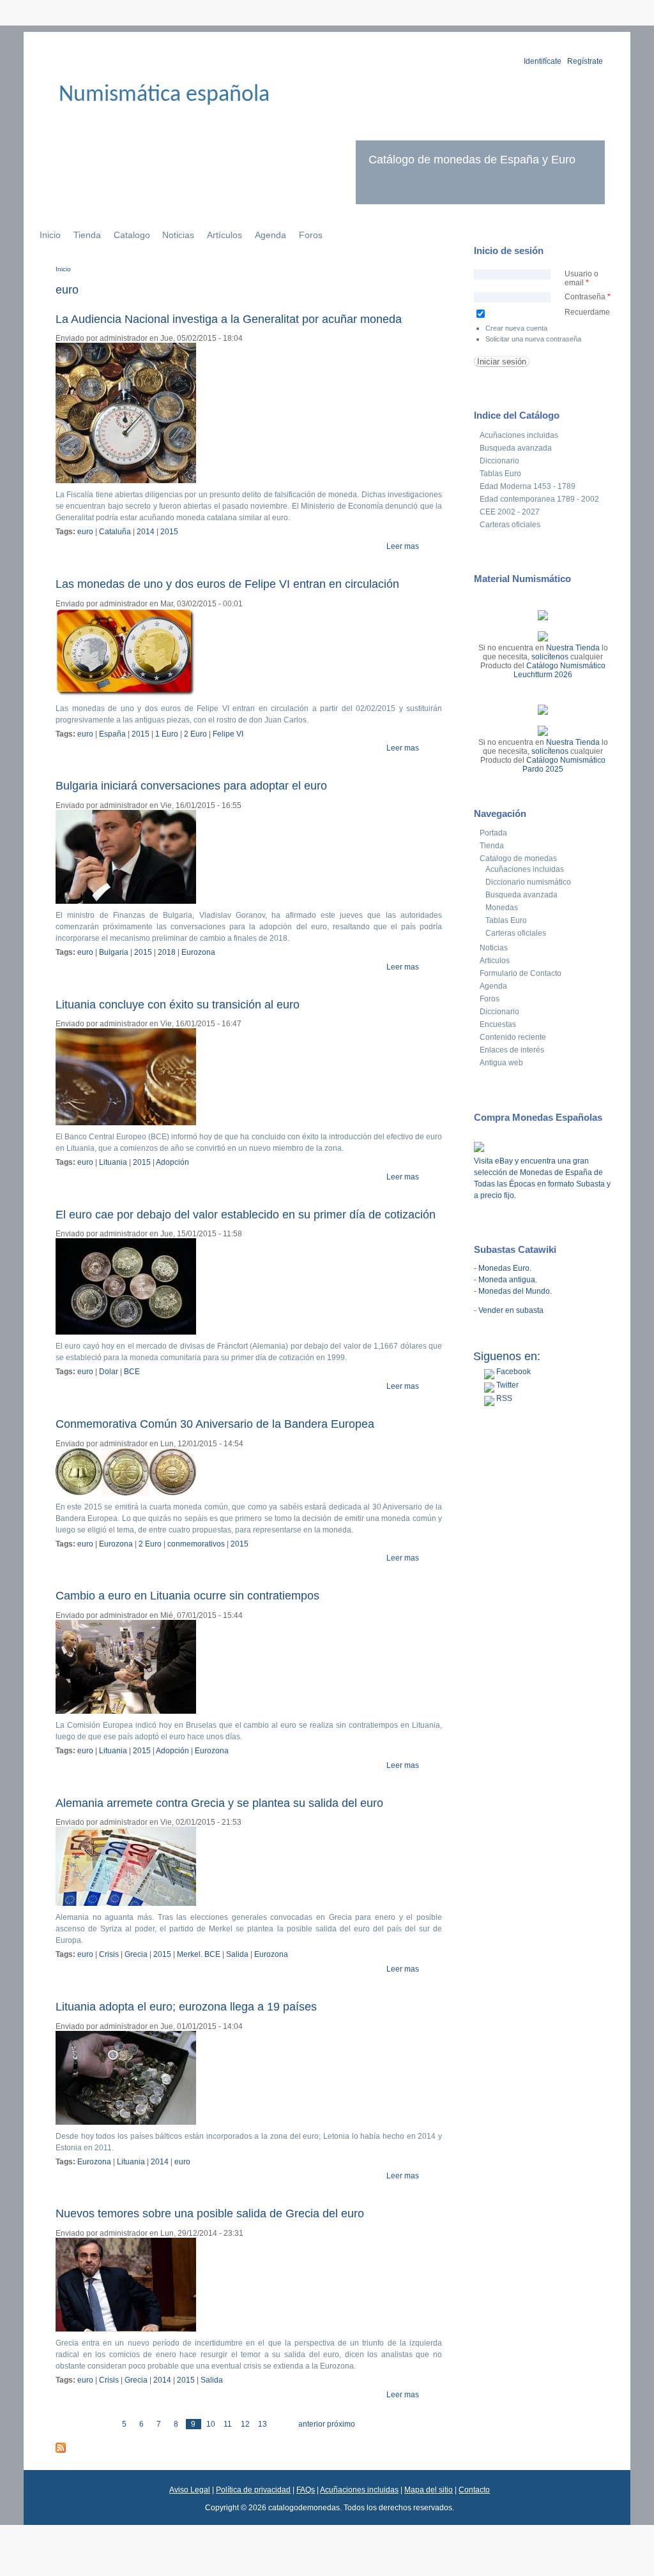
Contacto (474, 2490)
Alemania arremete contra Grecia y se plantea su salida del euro (219, 1803)
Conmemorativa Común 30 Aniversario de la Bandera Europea (215, 1424)
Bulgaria (114, 952)
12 (245, 2424)
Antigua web (501, 1063)
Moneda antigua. (508, 1280)
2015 (169, 532)
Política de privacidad (253, 2490)
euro (85, 532)
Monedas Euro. (505, 1268)
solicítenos (550, 657)
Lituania (113, 1162)
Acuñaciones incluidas (519, 435)
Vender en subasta (511, 1310)
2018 (167, 952)
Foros (311, 235)
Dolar (109, 1372)
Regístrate (585, 61)
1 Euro (167, 734)
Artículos (224, 235)
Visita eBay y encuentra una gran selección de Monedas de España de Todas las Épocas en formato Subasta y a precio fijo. (542, 1178)
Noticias (178, 235)
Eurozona (198, 952)
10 (211, 2424)
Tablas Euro (500, 474)
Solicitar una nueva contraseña (533, 339)
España (112, 734)
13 (262, 2424)
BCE (132, 1372)
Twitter (506, 1385)
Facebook (513, 1372)
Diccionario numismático (528, 882)
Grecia (136, 1954)
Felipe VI (228, 734)
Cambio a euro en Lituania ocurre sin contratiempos (187, 1596)
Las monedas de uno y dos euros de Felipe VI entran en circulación (227, 584)
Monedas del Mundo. (515, 1291)
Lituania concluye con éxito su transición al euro (178, 1005)
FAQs (306, 2490)
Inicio (50, 235)
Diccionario (499, 461)
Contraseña (588, 297)
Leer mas (403, 546)
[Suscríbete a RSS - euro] (61, 2450)
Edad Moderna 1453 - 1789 (528, 486)
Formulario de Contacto (521, 973)
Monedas (502, 908)
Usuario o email (582, 278)
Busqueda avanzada (516, 448)
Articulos (495, 961)
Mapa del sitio (429, 2490)
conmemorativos (196, 1544)
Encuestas (498, 1024)
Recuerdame (587, 312)
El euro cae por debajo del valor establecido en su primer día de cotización (246, 1215)
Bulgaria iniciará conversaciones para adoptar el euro (191, 786)
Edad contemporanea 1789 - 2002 (539, 499)
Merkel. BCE (199, 1954)
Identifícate (543, 61)
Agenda (270, 235)
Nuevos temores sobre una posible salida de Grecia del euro (210, 2213)
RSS (503, 1398)
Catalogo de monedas (518, 858)
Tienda (87, 235)
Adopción (172, 1162)
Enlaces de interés (512, 1050)
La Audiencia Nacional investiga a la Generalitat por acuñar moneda (229, 319)
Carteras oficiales (510, 525)
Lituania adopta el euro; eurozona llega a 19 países (186, 2007)
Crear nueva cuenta (516, 328)
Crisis (109, 1954)
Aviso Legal (190, 2490)
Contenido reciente (513, 1037)
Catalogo (132, 235)
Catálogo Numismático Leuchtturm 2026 (559, 670)
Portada (493, 833)
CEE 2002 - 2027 (510, 512)
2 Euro (195, 734)
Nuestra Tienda (573, 648)
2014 (146, 532)
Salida (237, 1954)
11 (228, 2424)
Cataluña (115, 532)
